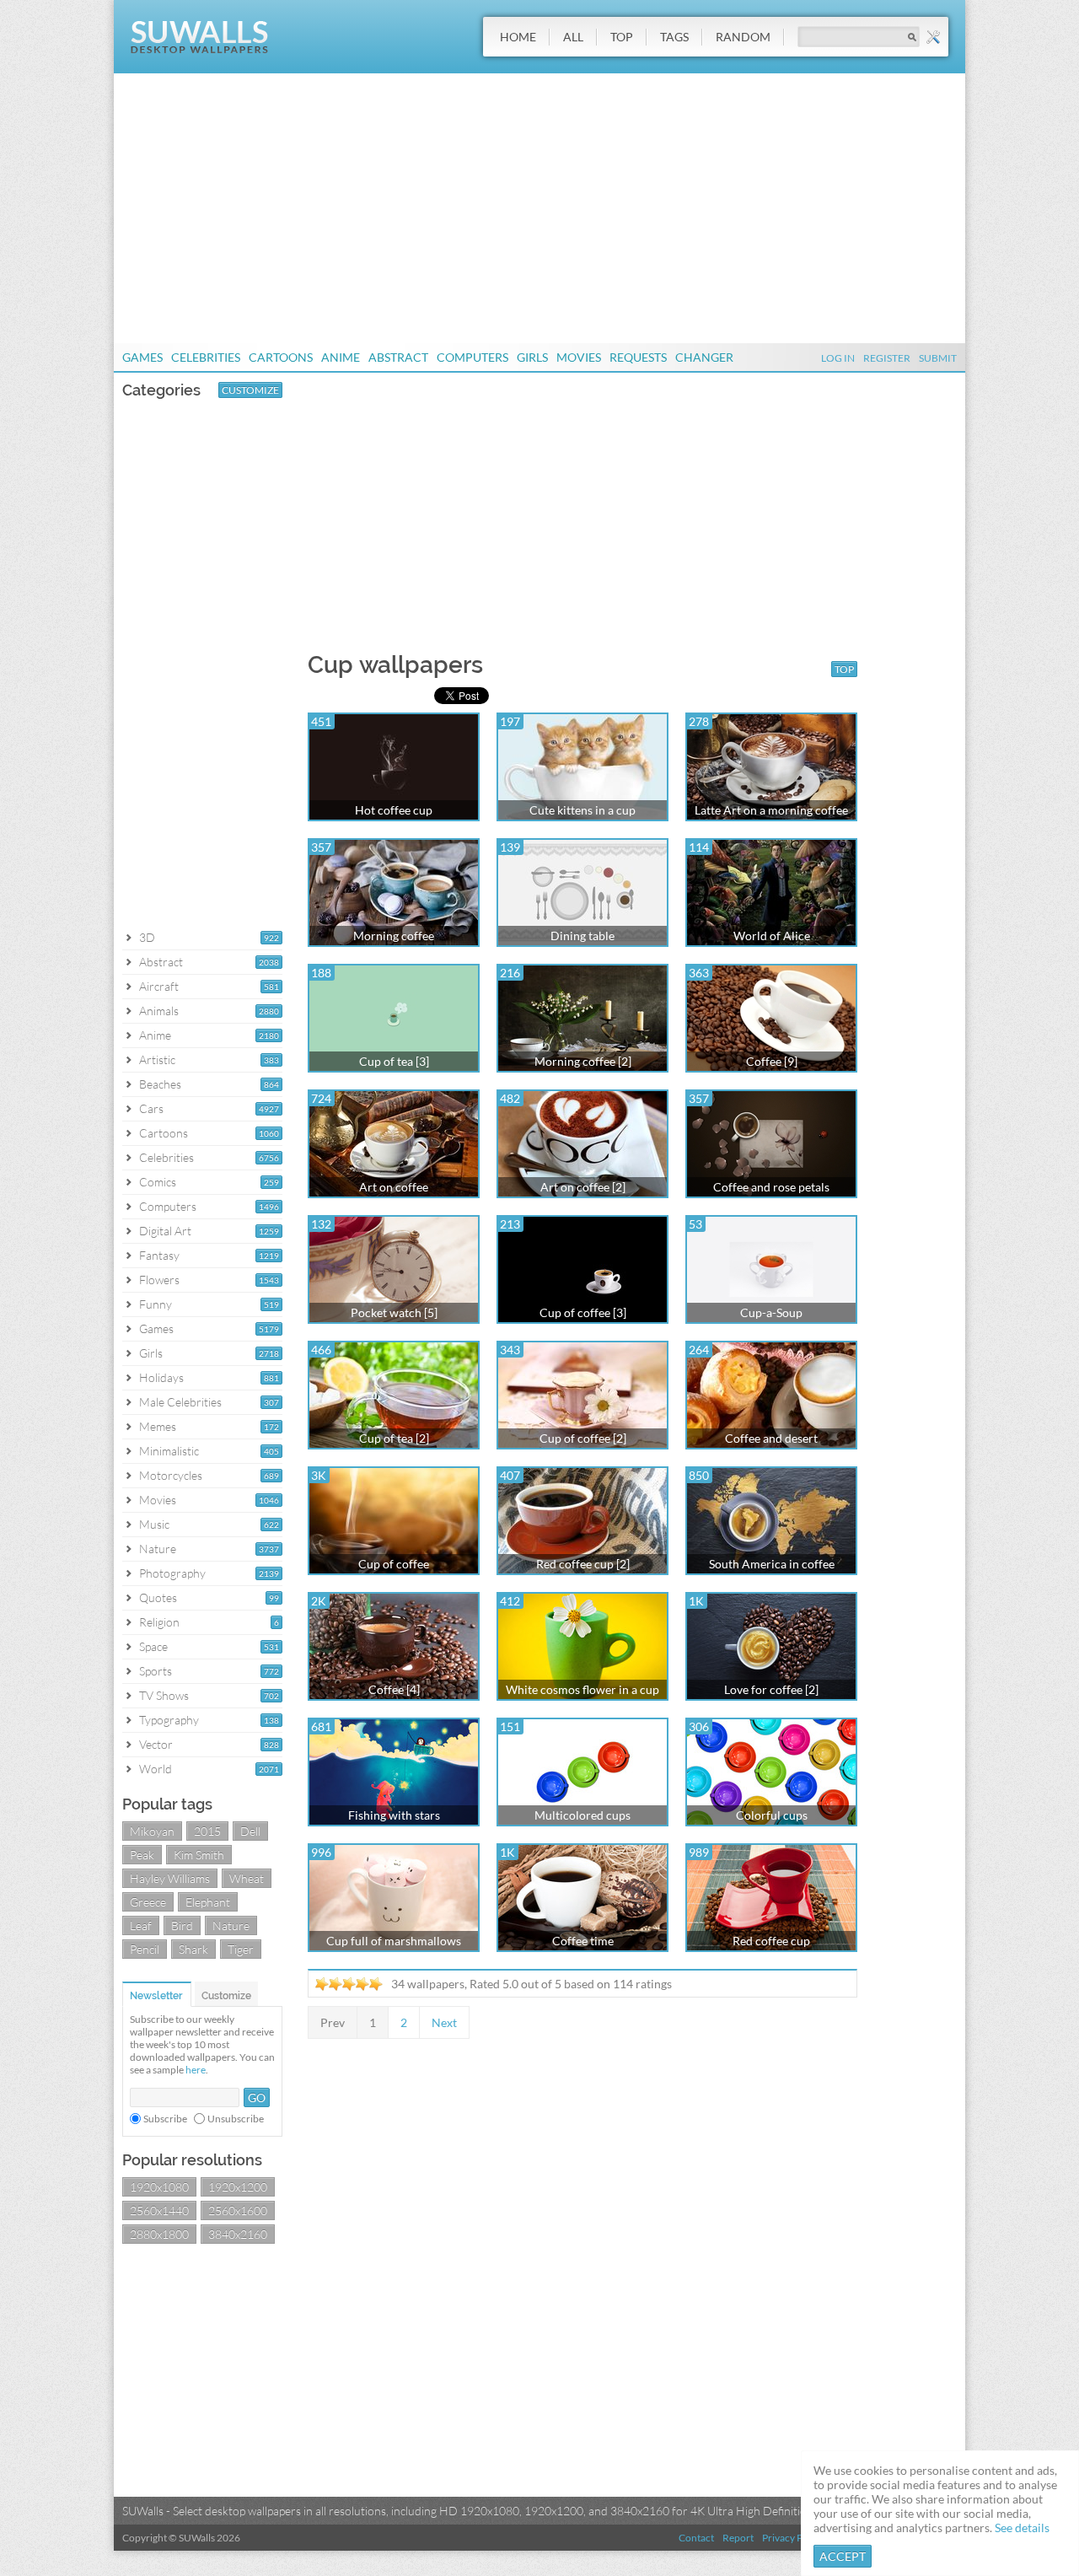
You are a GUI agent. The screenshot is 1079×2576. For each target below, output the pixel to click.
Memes (158, 1426)
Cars (151, 1108)
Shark (193, 1949)
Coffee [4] (394, 1689)
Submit (938, 358)
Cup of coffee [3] (583, 1312)
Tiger (241, 1949)
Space (153, 1646)
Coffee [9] (772, 1061)
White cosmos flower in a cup (582, 1689)
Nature (158, 1549)
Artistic (157, 1059)
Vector (156, 1744)
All (573, 37)
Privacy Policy (793, 2538)
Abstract (398, 357)
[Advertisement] (539, 208)
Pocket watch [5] (394, 1312)
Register (887, 358)
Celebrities (206, 357)
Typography (169, 1720)
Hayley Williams (170, 1878)
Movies (579, 357)
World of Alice (772, 936)
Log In (838, 358)
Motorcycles (171, 1475)
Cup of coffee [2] (583, 1438)
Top (622, 37)
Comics (158, 1182)
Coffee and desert (771, 1438)
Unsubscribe (236, 2119)
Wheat (247, 1878)
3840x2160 (238, 2234)
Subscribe (165, 2119)
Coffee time (583, 1941)
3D (147, 937)
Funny (156, 1304)
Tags (674, 37)
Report (738, 2538)
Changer (704, 357)
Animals (159, 1011)
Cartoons (281, 357)
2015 (207, 1831)
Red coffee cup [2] (583, 1564)
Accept (843, 2556)
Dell (250, 1831)
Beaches (160, 1084)
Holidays (161, 1377)
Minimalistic (169, 1451)
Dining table (582, 936)
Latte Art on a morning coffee (771, 810)
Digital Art (165, 1231)
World (156, 1769)
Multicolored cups (582, 1815)
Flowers (159, 1280)
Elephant (208, 1902)
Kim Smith (199, 1855)
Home (518, 37)
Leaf (141, 1925)
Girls (532, 357)
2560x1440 (159, 2210)
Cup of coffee (394, 1564)
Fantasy (159, 1255)
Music (154, 1524)
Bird (182, 1925)
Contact (696, 2538)
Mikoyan (152, 1831)
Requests (638, 357)
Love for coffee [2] (771, 1689)
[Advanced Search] (933, 37)
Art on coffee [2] (583, 1187)
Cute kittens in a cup (582, 810)
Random (743, 37)
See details (1022, 2528)
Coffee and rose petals (771, 1187)
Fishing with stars (394, 1815)
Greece (148, 1902)
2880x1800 (159, 2234)
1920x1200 (238, 2187)
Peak (142, 1855)
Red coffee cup (771, 1941)
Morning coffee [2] (583, 1061)
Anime (341, 357)
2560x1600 (238, 2210)
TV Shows (164, 1695)
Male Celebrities (180, 1402)
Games (142, 357)
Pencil (145, 1949)
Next (444, 2022)
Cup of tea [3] (394, 1061)
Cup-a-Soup (771, 1312)
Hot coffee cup (394, 810)
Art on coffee (394, 1187)
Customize (250, 390)
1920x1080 (159, 2187)
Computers (472, 357)
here (196, 2070)
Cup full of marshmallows (394, 1941)
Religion (159, 1622)
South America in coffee (772, 1564)
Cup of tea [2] (394, 1438)
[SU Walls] (199, 49)
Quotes (158, 1597)
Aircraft (159, 986)
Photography (172, 1573)
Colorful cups (772, 1815)
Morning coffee (394, 936)
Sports (156, 1671)
